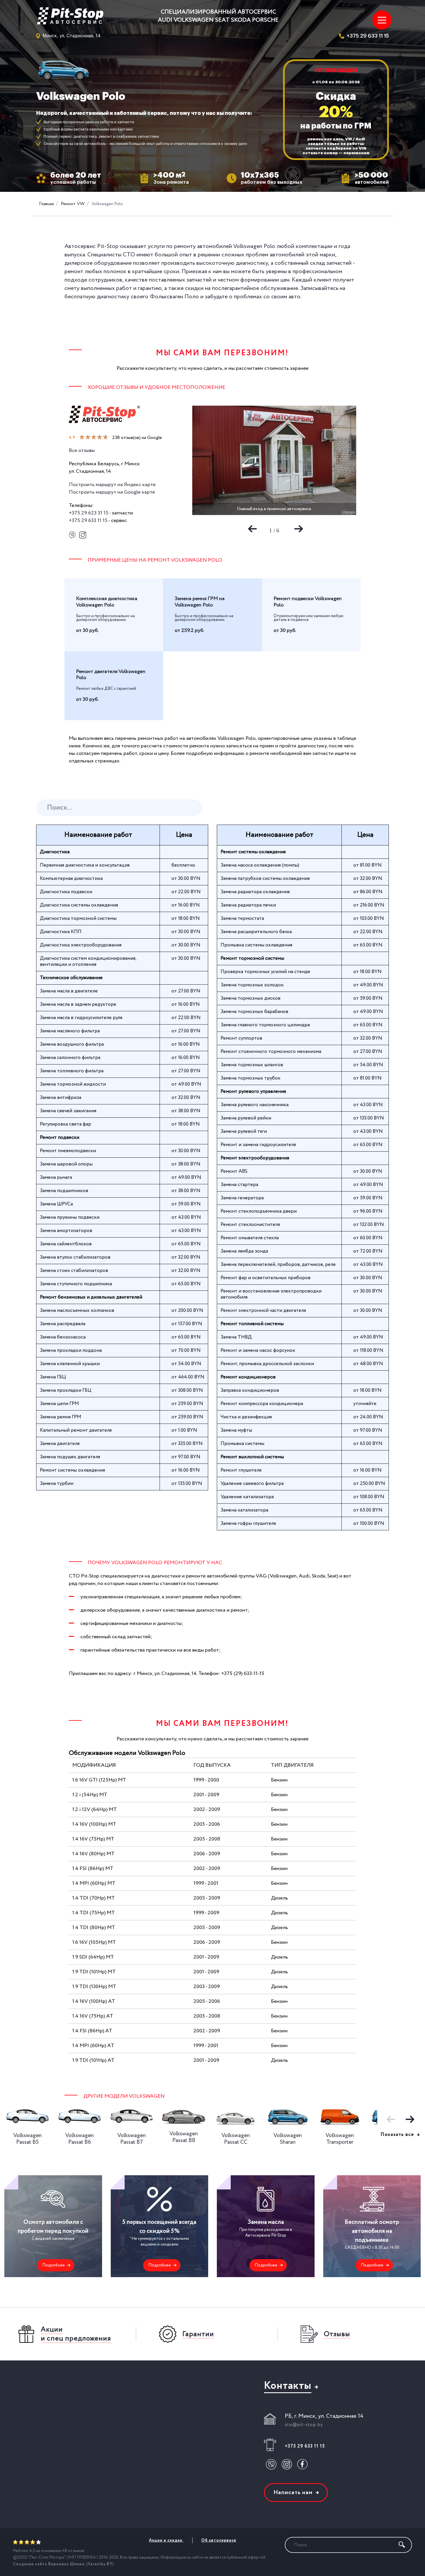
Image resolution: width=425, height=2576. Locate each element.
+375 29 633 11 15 (368, 36)
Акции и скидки (166, 2540)
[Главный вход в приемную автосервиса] (274, 460)
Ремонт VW (73, 204)
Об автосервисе (219, 2540)
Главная (46, 204)
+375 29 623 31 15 (89, 513)
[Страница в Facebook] (302, 2464)
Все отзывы (82, 451)
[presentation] (251, 527)
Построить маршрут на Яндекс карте (112, 485)
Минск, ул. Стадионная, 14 (72, 36)
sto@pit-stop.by (304, 2425)
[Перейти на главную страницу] (72, 16)
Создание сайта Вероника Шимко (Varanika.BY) (63, 2564)
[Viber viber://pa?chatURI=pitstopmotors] (72, 536)
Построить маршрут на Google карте (112, 492)
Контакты (288, 2386)
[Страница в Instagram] (83, 536)
